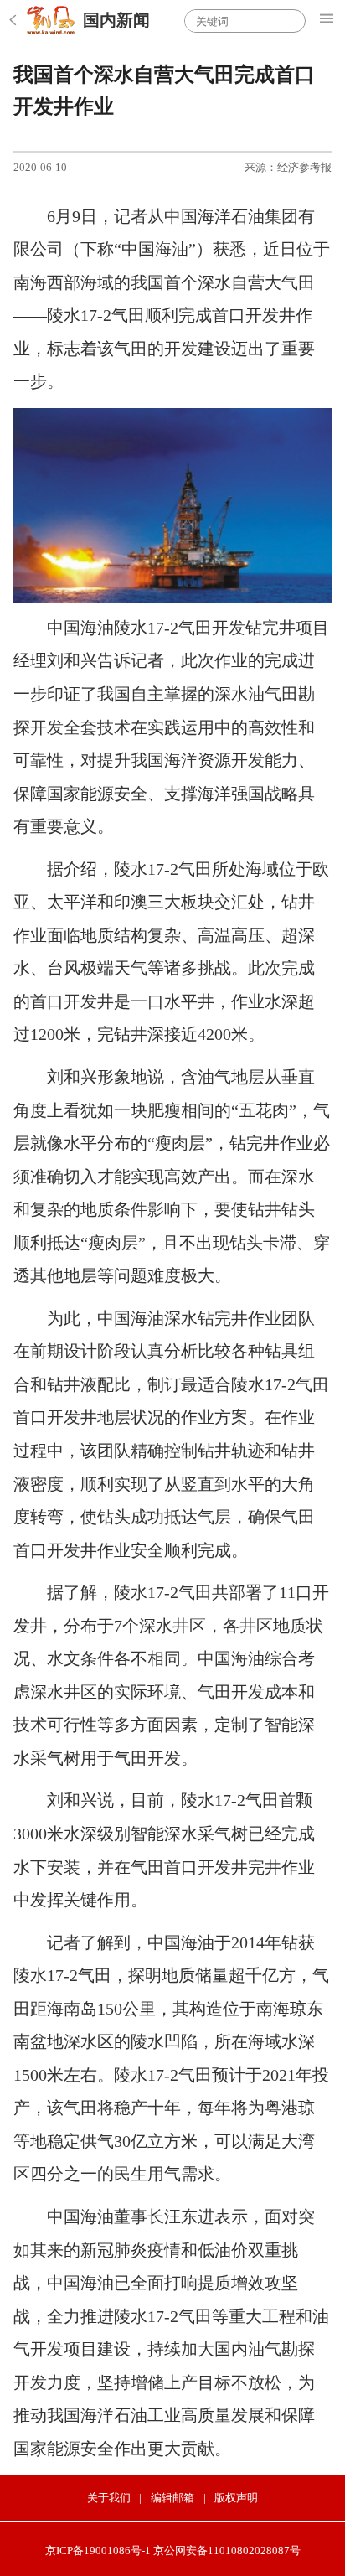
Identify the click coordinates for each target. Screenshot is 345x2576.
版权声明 (236, 2498)
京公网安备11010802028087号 (227, 2550)
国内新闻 (116, 20)
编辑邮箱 (172, 2498)
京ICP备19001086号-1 (98, 2550)
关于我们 (109, 2498)
